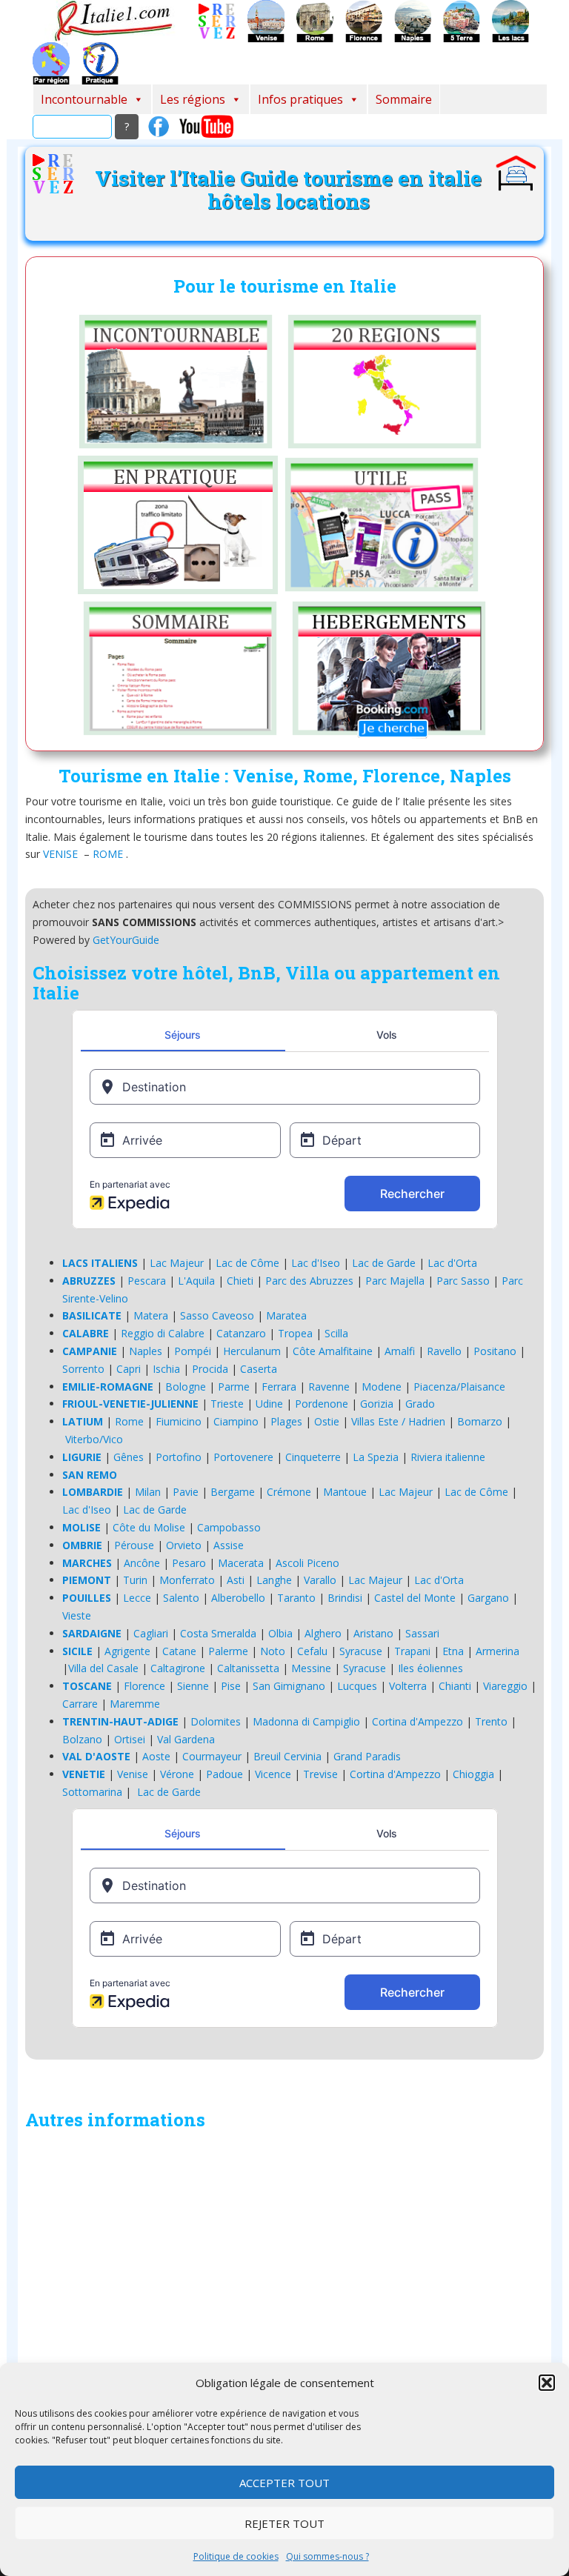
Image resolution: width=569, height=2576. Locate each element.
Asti (236, 1580)
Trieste (227, 1404)
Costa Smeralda (218, 1633)
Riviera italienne (448, 1457)
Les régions (193, 99)
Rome (129, 1421)
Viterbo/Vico (94, 1439)
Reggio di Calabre (163, 1333)
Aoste (156, 1756)
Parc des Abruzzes (309, 1281)
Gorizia (377, 1404)
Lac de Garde (384, 1263)
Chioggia (473, 1774)
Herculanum (252, 1351)
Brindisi (345, 1598)
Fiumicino (179, 1421)
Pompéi (193, 1351)
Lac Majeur (177, 1263)
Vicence (273, 1774)
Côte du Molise (149, 1527)
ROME (108, 854)
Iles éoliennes (430, 1668)
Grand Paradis (367, 1756)
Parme (234, 1387)
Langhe (274, 1580)
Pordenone (322, 1404)
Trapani (412, 1651)
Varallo (320, 1580)
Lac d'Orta (452, 1263)
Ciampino (236, 1421)
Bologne (186, 1387)
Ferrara (279, 1387)
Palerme (228, 1651)
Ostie (327, 1421)
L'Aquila (196, 1281)
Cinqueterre (313, 1457)
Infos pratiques (300, 99)
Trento (491, 1721)
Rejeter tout (284, 2523)
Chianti (455, 1686)
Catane (179, 1651)
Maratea (286, 1315)
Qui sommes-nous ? (327, 2556)
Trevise (320, 1774)
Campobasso (229, 1527)
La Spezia (376, 1457)
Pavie (186, 1492)
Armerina (498, 1651)
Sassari (422, 1633)
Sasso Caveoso (217, 1315)
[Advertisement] (284, 2292)
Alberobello (238, 1598)
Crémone (289, 1492)
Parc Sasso (463, 1281)
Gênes (129, 1457)
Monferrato (187, 1580)
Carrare (80, 1704)
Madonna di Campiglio (306, 1721)
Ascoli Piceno (307, 1563)
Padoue (224, 1774)
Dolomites (216, 1721)
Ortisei (130, 1739)
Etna (453, 1651)
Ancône (142, 1563)
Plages (286, 1421)
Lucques (357, 1686)
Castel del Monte (415, 1598)
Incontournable (84, 99)
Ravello (444, 1351)
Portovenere (243, 1457)
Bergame (233, 1492)
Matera (151, 1315)
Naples (146, 1351)
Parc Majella (395, 1281)
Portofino (179, 1457)
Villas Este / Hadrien (398, 1421)
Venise (133, 1774)
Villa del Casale (103, 1668)
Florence (144, 1686)
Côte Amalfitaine (333, 1351)
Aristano (373, 1633)
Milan (148, 1492)
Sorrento (83, 1369)
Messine (311, 1668)
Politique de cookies (236, 2556)
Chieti (240, 1281)
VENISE (60, 854)
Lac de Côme (247, 1263)
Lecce (137, 1598)
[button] (547, 2383)
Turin (135, 1580)
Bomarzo (480, 1421)
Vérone (177, 1774)
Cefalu (312, 1651)
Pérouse (134, 1545)
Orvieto (184, 1545)
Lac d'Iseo (316, 1263)
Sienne (193, 1686)
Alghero (323, 1633)
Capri (129, 1369)
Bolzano (82, 1739)
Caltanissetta (248, 1668)
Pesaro (189, 1563)
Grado (420, 1404)
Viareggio (505, 1686)
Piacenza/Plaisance (459, 1387)
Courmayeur (212, 1756)
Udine (269, 1404)
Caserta (259, 1369)
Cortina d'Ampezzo (417, 1721)
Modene (382, 1387)
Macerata (241, 1563)
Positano (495, 1351)
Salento (181, 1598)
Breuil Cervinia (287, 1756)
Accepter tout (284, 2483)
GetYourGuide (126, 940)
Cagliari (151, 1633)
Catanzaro (241, 1333)
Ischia (166, 1369)
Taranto (296, 1598)
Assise (229, 1545)
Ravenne (329, 1387)
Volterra (408, 1686)
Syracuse (361, 1651)
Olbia (280, 1633)
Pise (231, 1686)
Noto (273, 1651)
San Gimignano (289, 1686)
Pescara (147, 1281)
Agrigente (127, 1651)
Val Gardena (186, 1739)
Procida (210, 1369)
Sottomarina (92, 1792)
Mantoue (345, 1492)
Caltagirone (178, 1668)
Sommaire (404, 99)
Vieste (77, 1615)
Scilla (336, 1333)
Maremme (135, 1704)
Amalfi (400, 1351)
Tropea (295, 1333)
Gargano (488, 1598)
